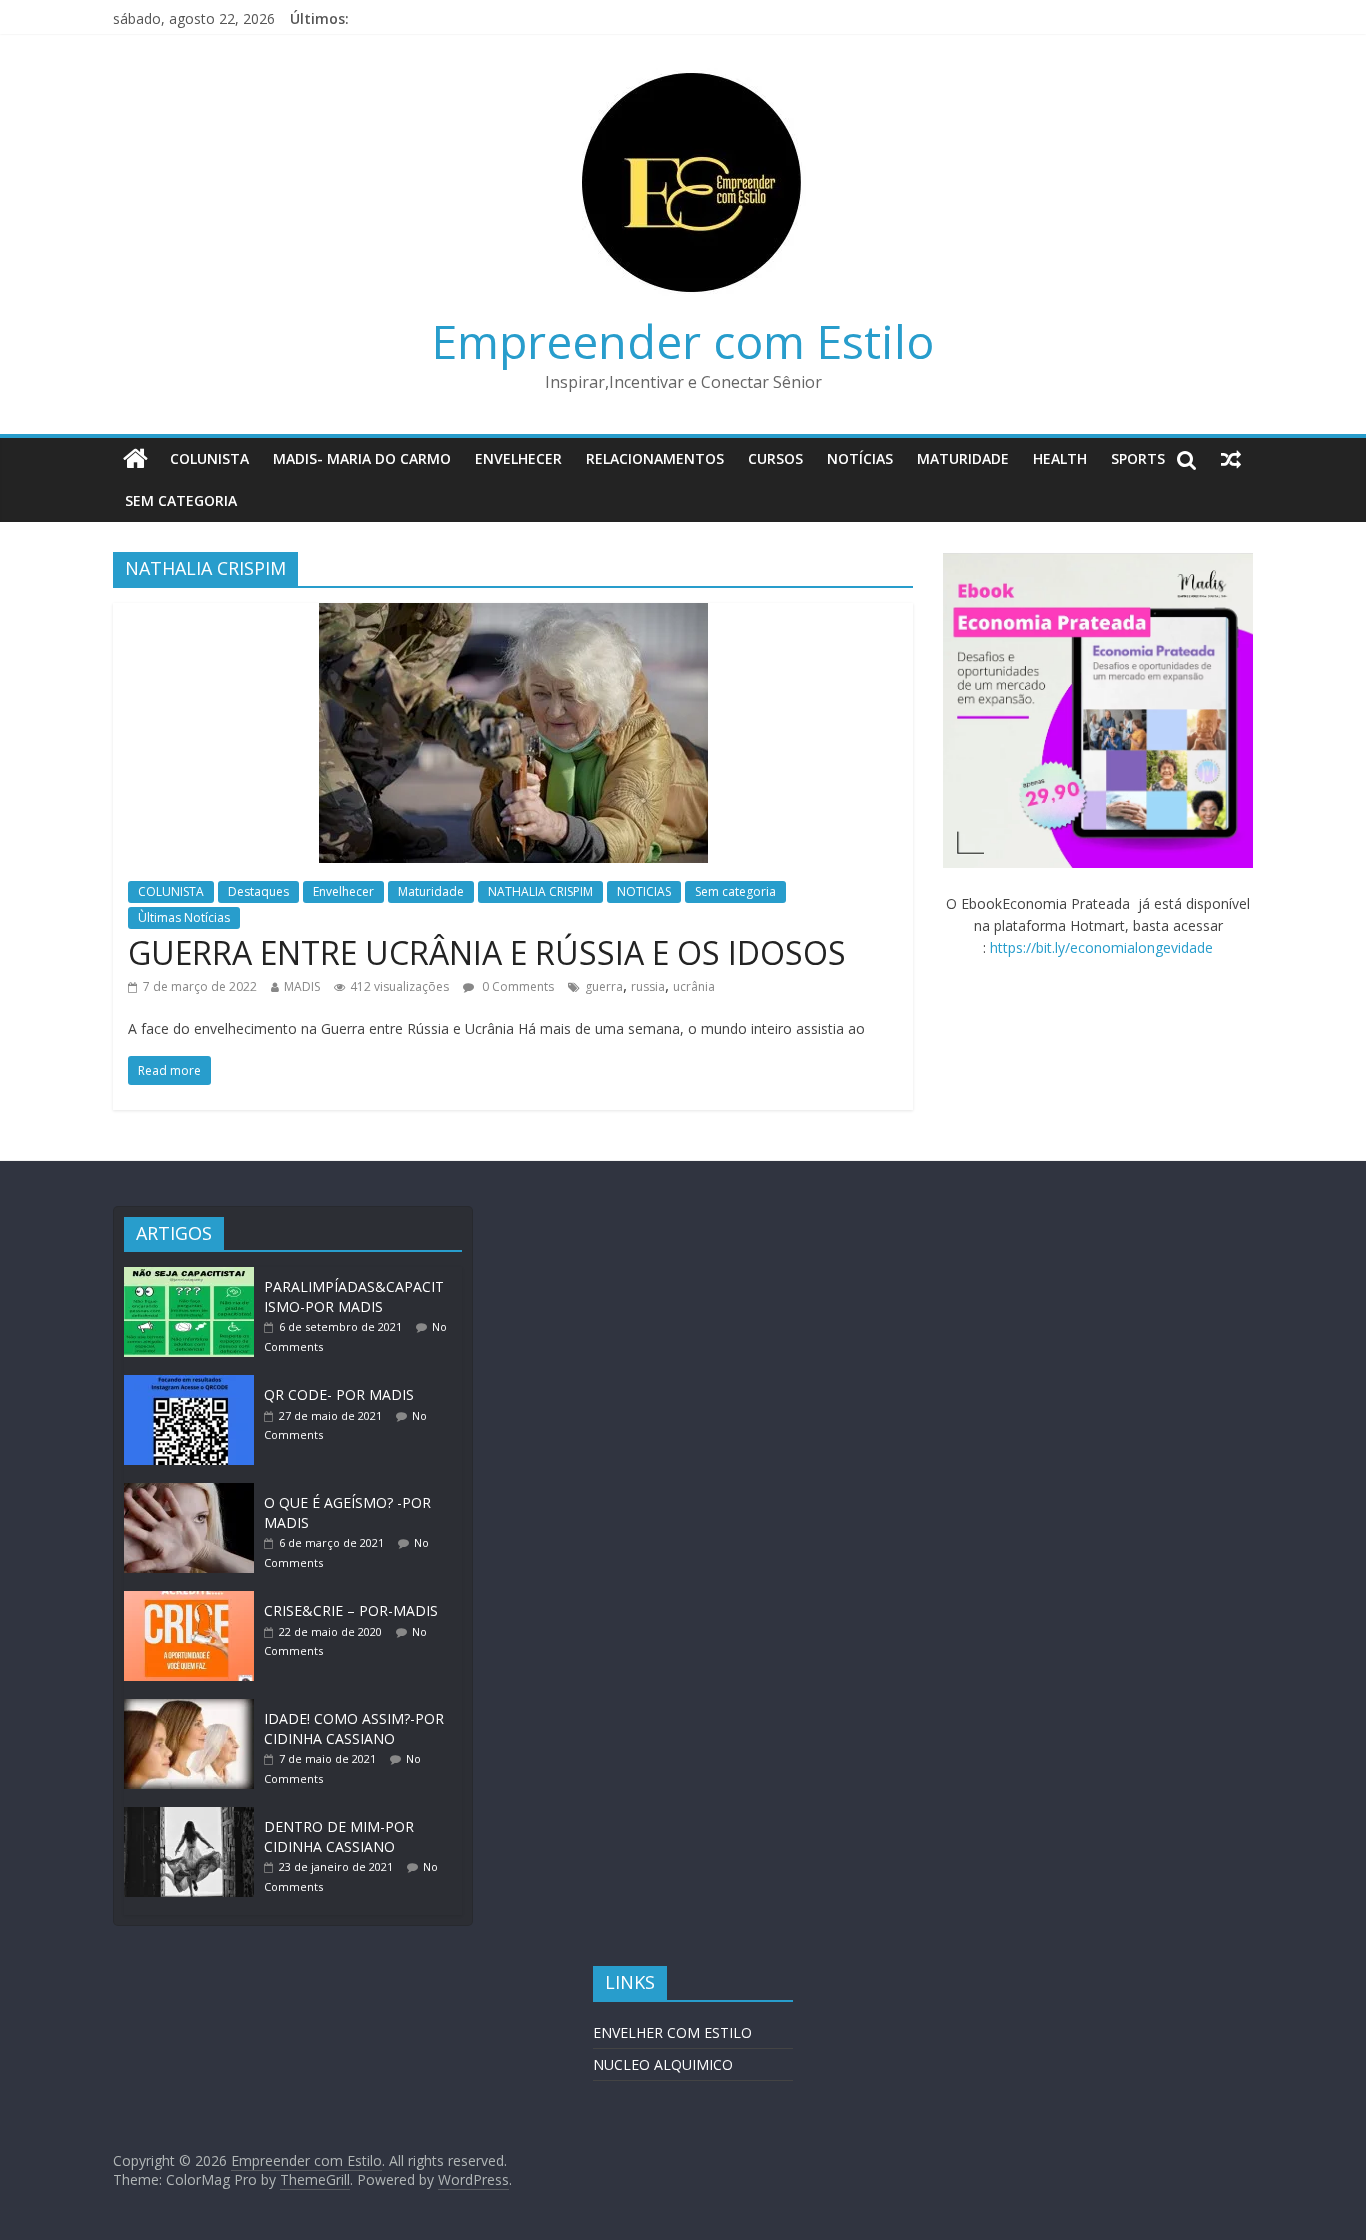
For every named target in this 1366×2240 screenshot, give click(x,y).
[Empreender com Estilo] (135, 459)
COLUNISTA (209, 458)
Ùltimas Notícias (184, 917)
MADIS (302, 986)
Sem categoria (181, 500)
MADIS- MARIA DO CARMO (362, 458)
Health (1060, 458)
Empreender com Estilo (683, 341)
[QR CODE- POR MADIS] (194, 1384)
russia (648, 986)
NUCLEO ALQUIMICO (663, 2064)
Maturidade (963, 458)
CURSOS (775, 458)
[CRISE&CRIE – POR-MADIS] (194, 1600)
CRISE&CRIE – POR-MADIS (351, 1610)
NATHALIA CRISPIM (540, 891)
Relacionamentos (655, 458)
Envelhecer (518, 458)
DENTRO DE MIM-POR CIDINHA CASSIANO (339, 1836)
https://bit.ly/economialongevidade (1101, 947)
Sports (1138, 458)
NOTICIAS (644, 891)
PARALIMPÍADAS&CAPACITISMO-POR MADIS (354, 1296)
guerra (604, 986)
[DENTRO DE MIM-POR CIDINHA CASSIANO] (194, 1816)
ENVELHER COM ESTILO (672, 2032)
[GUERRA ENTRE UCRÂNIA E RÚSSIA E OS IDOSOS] (513, 615)
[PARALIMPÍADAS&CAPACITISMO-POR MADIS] (194, 1276)
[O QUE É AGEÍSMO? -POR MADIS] (194, 1492)
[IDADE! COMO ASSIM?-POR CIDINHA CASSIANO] (194, 1708)
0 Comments (516, 986)
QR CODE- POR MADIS (339, 1394)
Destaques (258, 891)
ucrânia (694, 986)
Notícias (860, 458)
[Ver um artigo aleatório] (1231, 459)
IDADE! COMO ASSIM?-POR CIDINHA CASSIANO (354, 1728)
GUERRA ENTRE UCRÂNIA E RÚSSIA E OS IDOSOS (487, 952)
